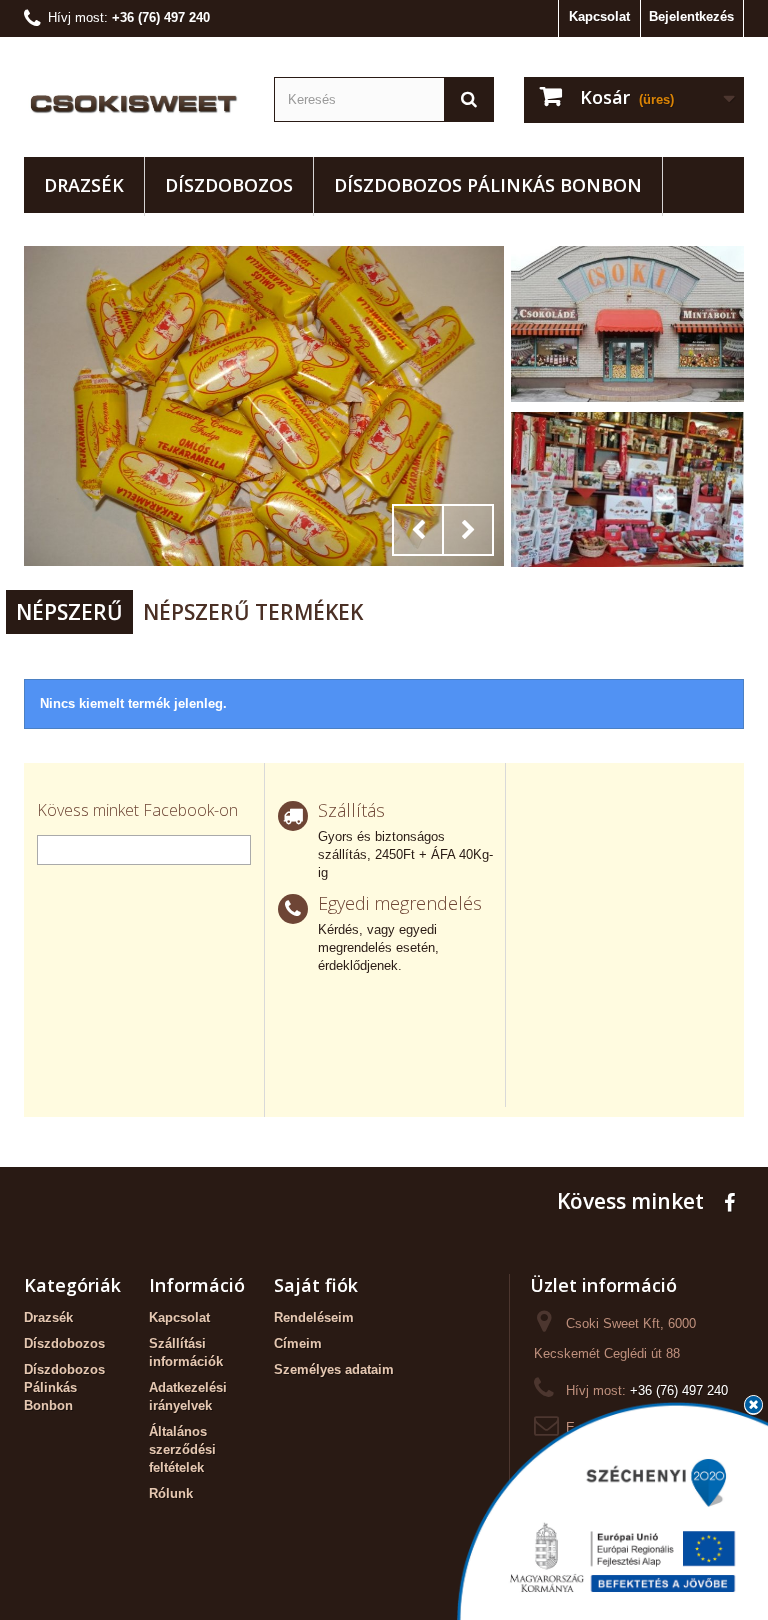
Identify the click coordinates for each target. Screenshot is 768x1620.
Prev (418, 530)
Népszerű (69, 612)
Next (468, 530)
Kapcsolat (599, 16)
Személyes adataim (334, 1369)
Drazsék (84, 185)
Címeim (298, 1343)
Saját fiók (316, 1285)
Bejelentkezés (691, 16)
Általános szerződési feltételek (182, 1449)
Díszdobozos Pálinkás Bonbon (488, 185)
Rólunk (171, 1493)
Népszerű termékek (253, 612)
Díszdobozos (229, 185)
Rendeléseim (314, 1317)
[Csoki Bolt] (134, 104)
